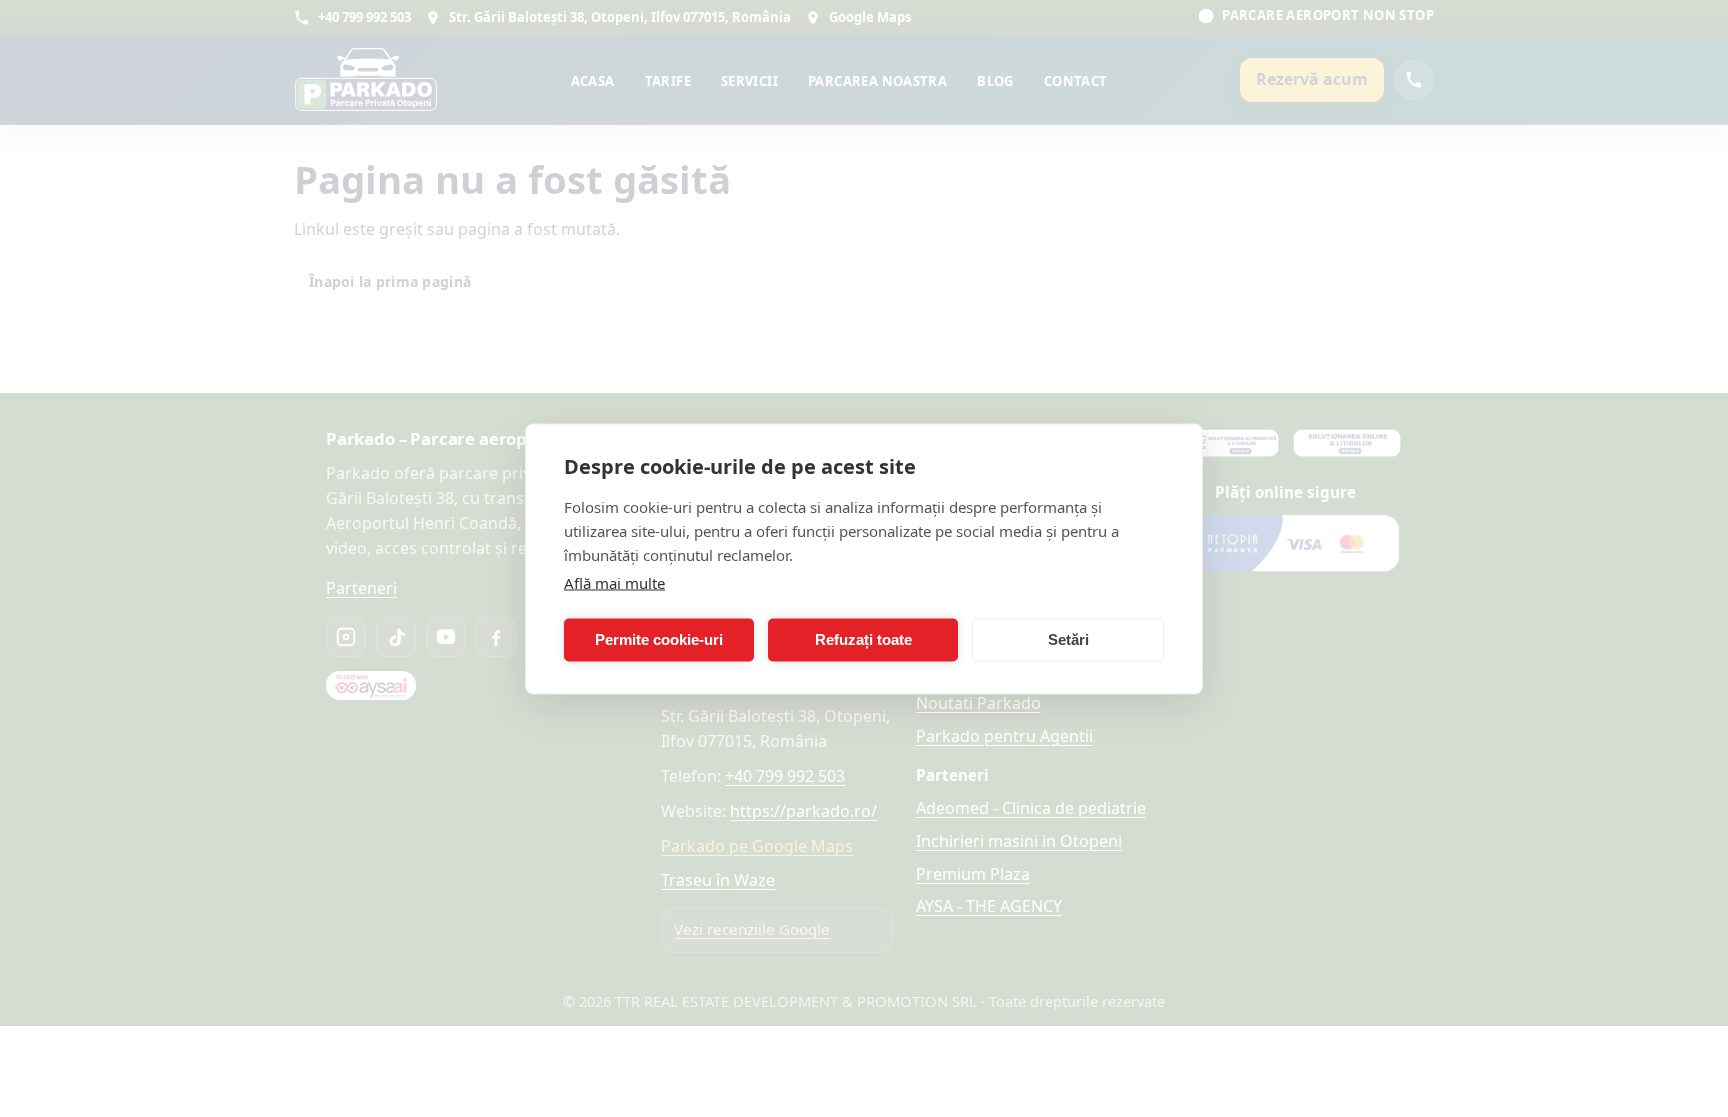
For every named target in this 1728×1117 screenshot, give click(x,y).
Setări (1068, 639)
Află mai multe (614, 582)
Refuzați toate (863, 639)
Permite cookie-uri (659, 639)
